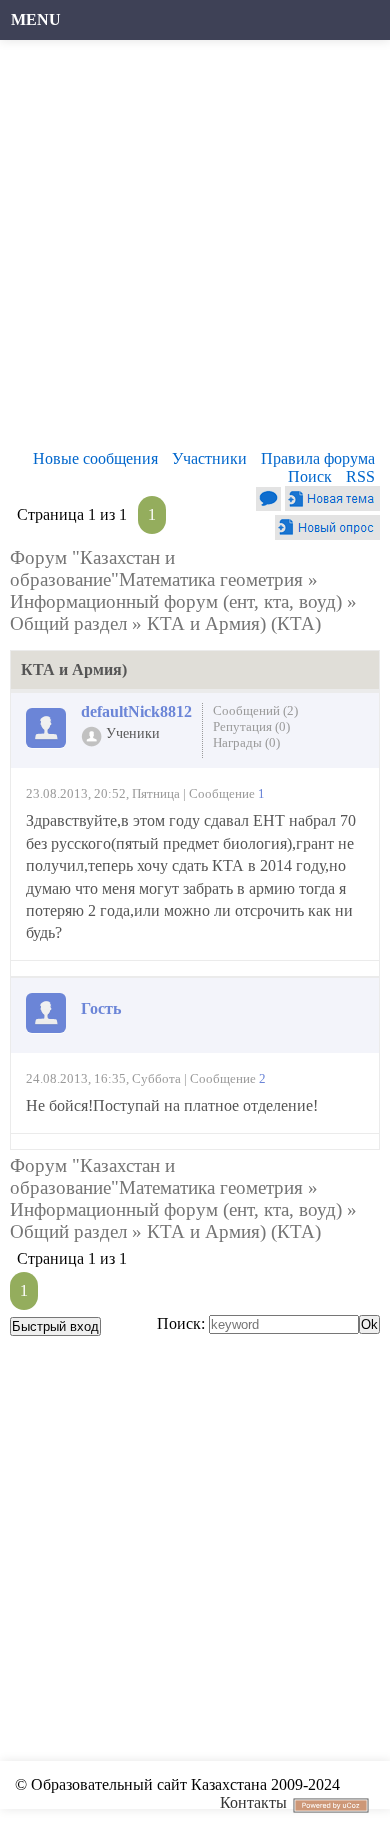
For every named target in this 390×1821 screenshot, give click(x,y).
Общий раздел (68, 623)
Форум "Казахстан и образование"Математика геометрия (156, 568)
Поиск (310, 476)
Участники (209, 458)
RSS (360, 476)
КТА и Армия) (206, 623)
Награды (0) (246, 742)
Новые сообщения (95, 458)
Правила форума (318, 458)
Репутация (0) (251, 726)
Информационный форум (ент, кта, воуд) (176, 601)
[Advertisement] (195, 250)
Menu (36, 19)
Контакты (253, 1802)
